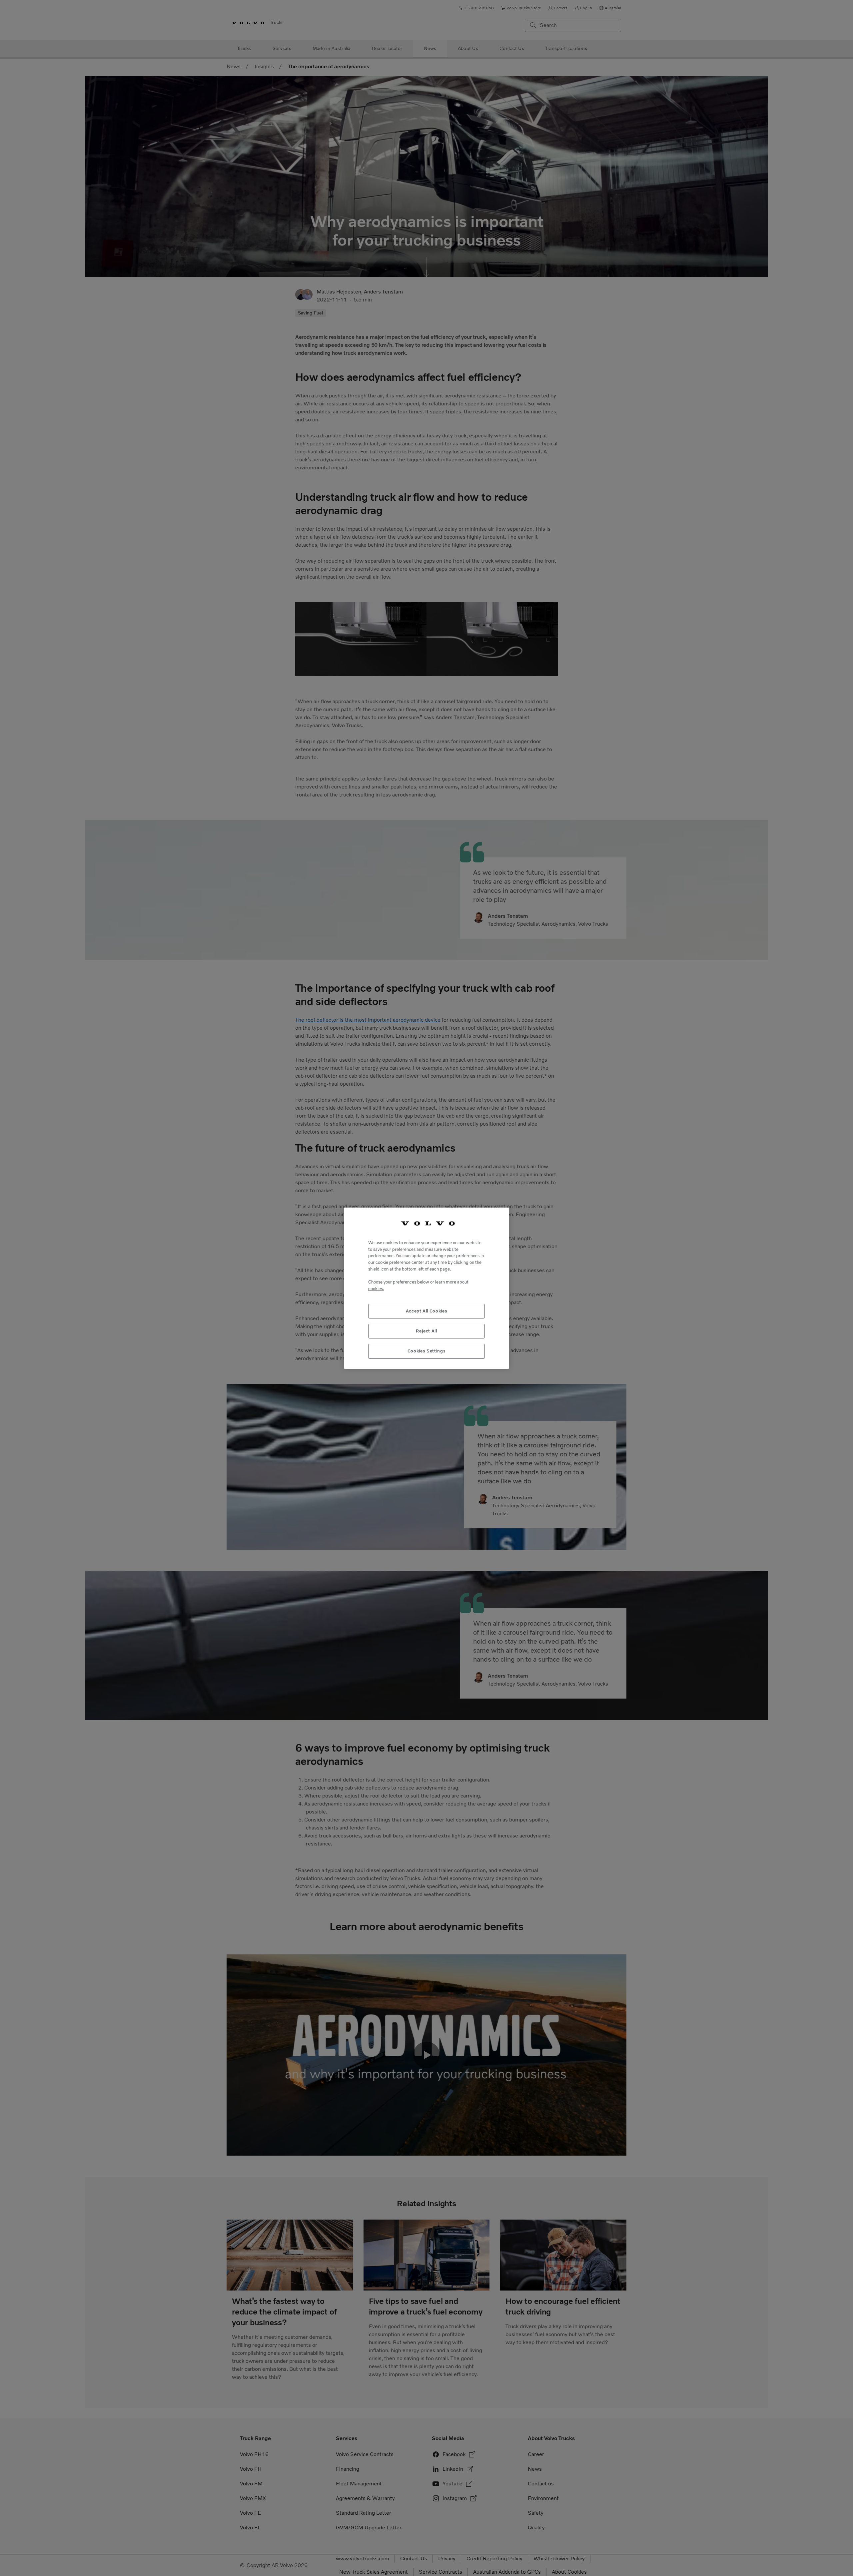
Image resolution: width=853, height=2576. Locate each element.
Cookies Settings (427, 1351)
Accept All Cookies (427, 1311)
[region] (426, 1288)
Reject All (426, 1331)
